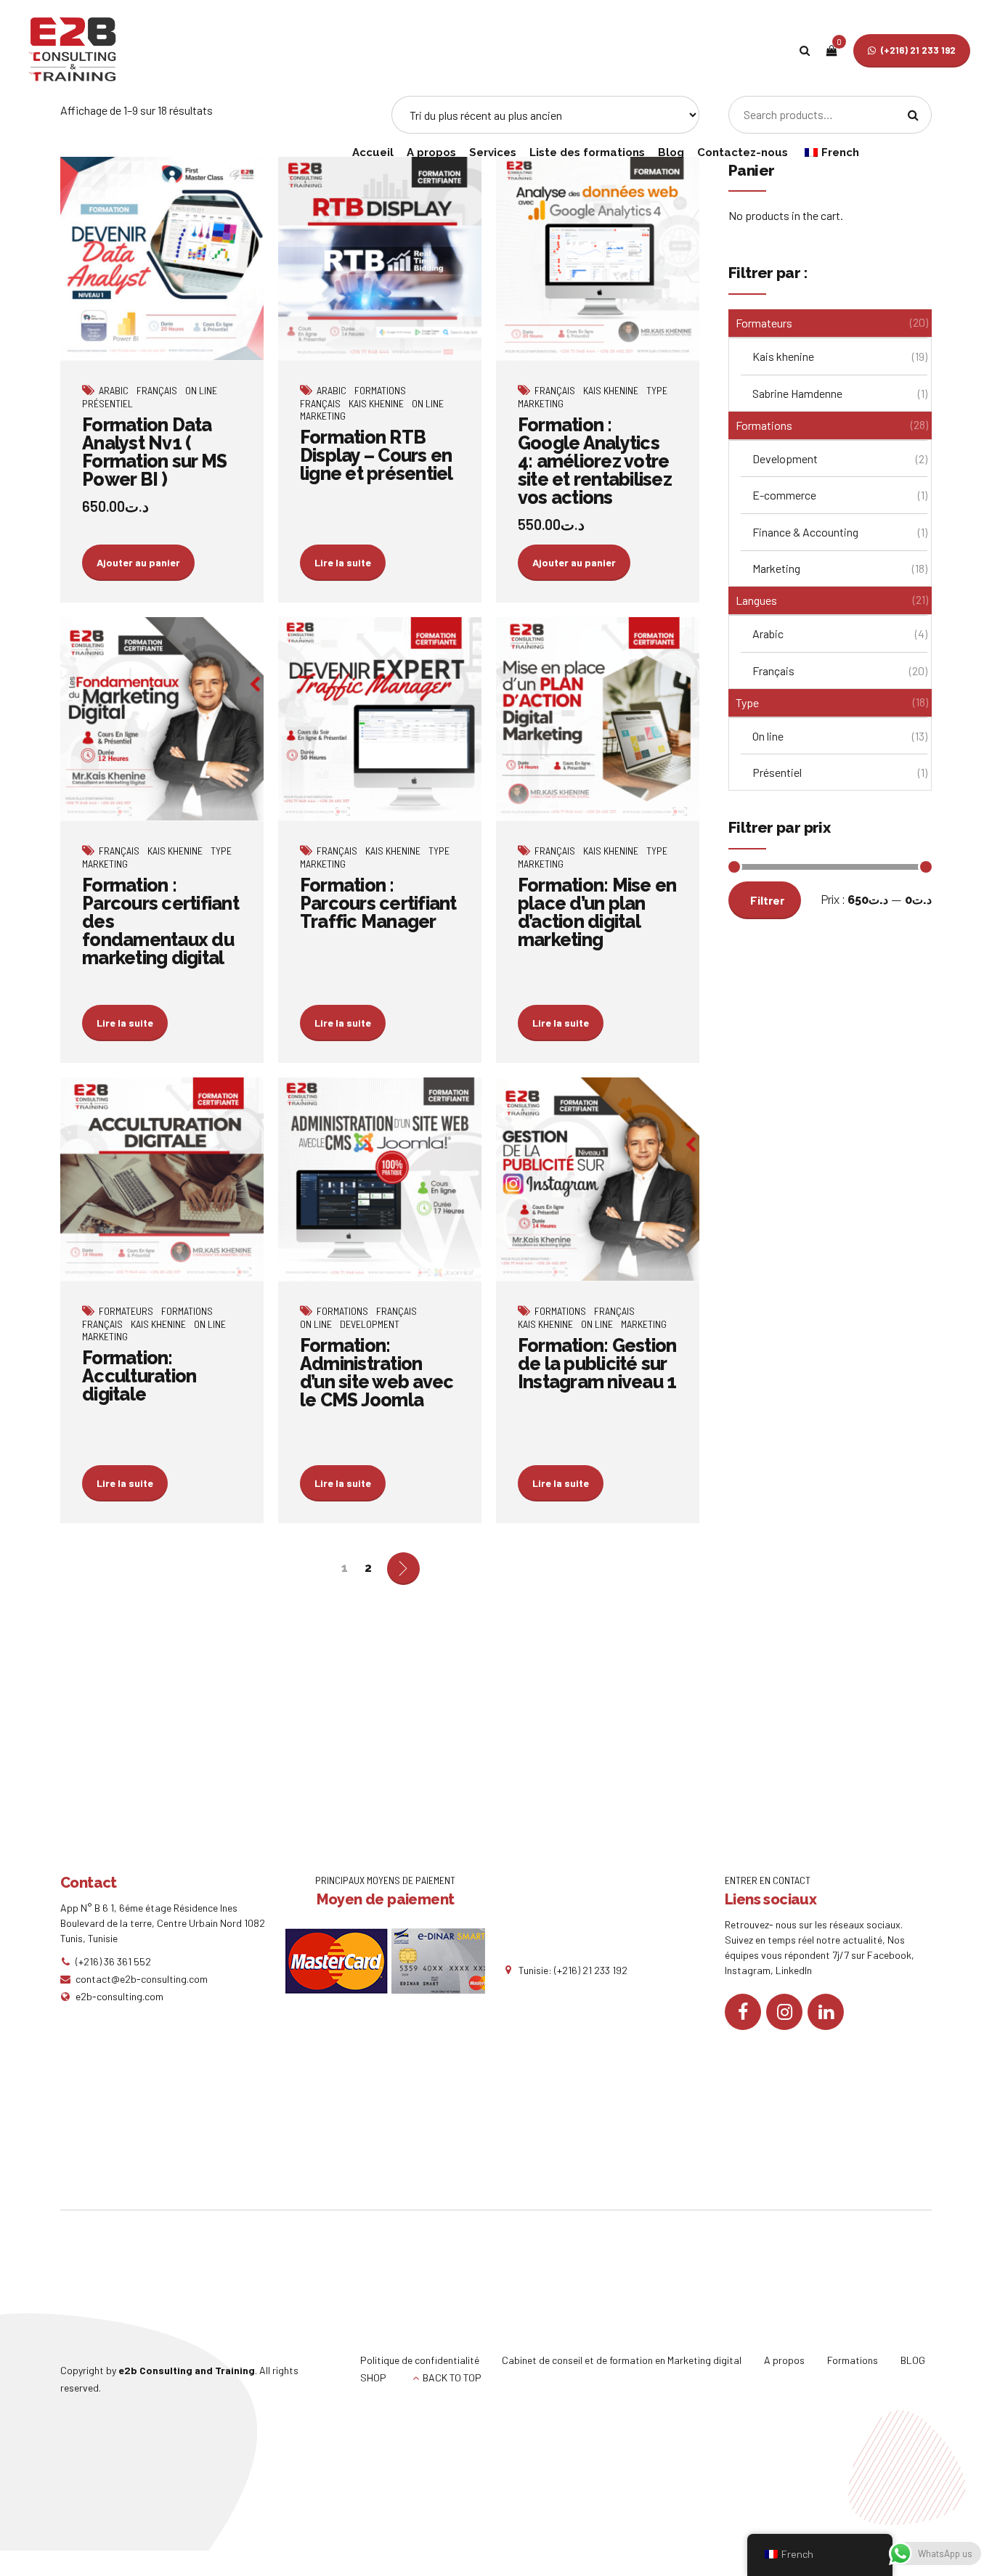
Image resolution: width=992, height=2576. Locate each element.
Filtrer (767, 900)
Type (657, 390)
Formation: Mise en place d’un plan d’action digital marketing (597, 912)
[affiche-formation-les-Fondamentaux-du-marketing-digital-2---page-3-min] (162, 719)
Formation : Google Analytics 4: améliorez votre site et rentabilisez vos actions (595, 461)
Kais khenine (376, 403)
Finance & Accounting (805, 532)
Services (493, 152)
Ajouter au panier (138, 562)
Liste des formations (587, 152)
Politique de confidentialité (420, 2360)
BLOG (913, 2360)
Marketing (323, 416)
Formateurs (126, 1311)
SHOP (373, 2377)
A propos (431, 152)
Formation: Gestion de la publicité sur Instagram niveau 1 (597, 1364)
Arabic (114, 390)
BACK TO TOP (452, 2377)
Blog (671, 152)
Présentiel (107, 403)
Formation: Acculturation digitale (139, 1376)
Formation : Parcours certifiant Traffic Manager (378, 903)
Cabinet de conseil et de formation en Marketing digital (622, 2360)
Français (157, 390)
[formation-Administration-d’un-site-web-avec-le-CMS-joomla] (380, 1179)
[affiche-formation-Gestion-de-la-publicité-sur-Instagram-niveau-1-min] (598, 1179)
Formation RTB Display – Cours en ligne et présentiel (377, 455)
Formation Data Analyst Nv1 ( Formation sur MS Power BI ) (154, 452)
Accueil (373, 152)
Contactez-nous (743, 152)
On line (201, 390)
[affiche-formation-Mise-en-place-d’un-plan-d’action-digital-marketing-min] (598, 719)
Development (370, 1324)
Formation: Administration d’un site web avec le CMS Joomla (377, 1373)
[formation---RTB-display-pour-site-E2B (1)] (380, 259)
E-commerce (784, 495)
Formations (380, 390)
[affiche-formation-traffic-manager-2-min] (380, 719)
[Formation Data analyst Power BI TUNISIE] (162, 259)
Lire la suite (343, 562)
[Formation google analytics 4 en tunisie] (598, 259)
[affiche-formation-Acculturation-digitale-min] (162, 1179)
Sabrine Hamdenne (797, 393)
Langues (756, 600)
